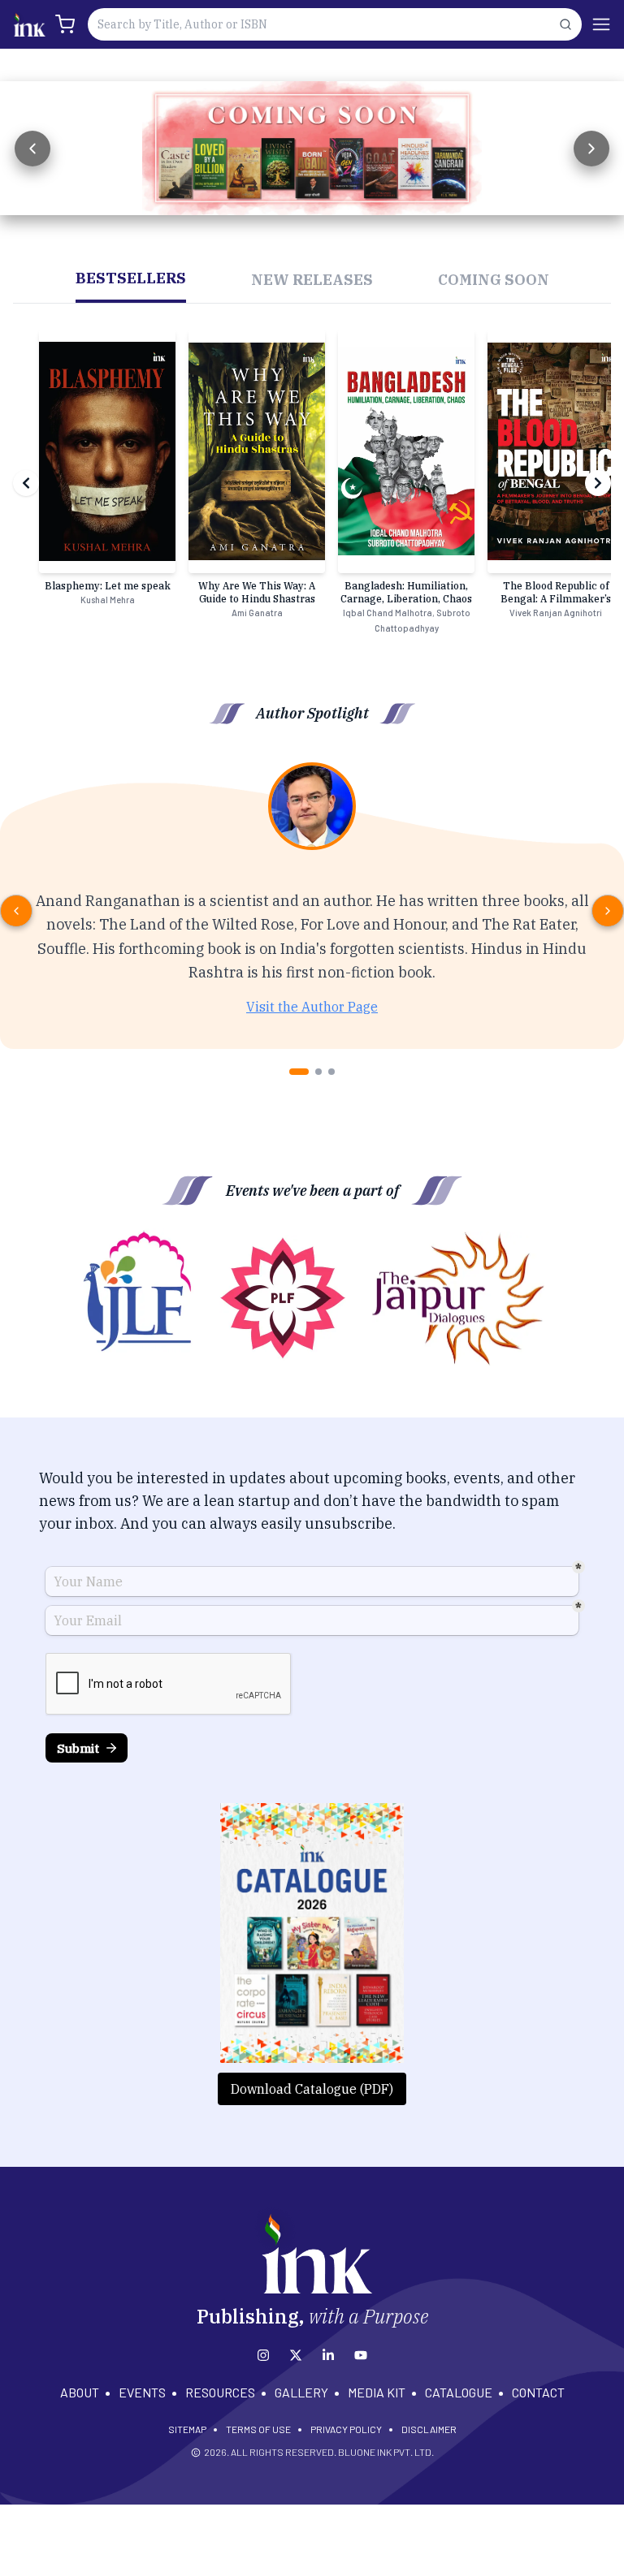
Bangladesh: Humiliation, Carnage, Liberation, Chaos (406, 592)
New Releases (312, 280)
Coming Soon (494, 280)
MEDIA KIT (377, 2392)
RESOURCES (220, 2392)
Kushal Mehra (108, 600)
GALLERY (301, 2392)
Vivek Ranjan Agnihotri (556, 613)
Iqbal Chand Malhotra (388, 613)
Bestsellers (131, 278)
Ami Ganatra (257, 613)
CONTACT (538, 2392)
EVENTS (142, 2392)
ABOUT (80, 2392)
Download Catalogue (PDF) (312, 2089)
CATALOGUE (459, 2392)
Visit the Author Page (312, 1007)
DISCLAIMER (429, 2429)
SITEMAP (187, 2429)
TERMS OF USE (258, 2429)
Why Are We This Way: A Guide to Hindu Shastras (257, 592)
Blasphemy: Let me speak (108, 586)
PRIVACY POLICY (346, 2429)
